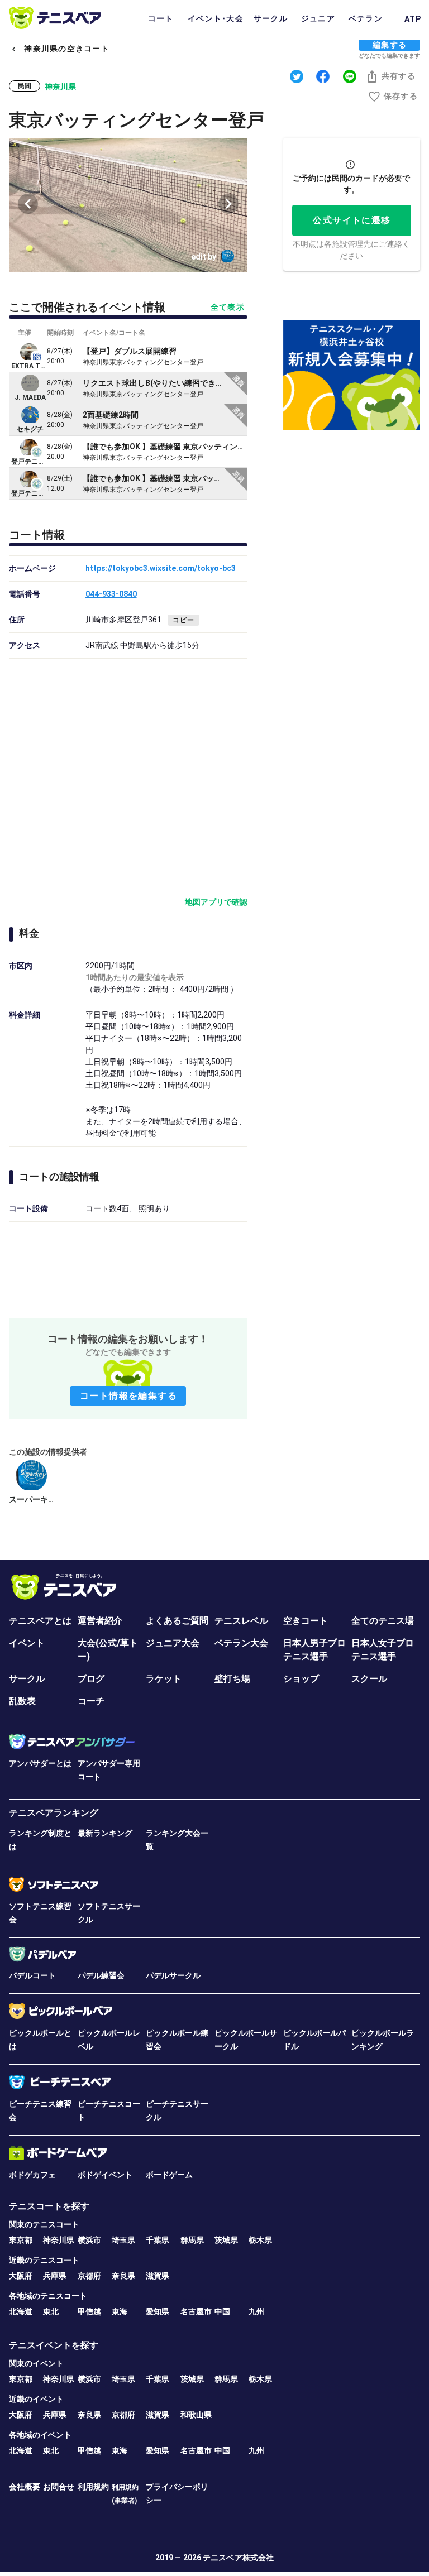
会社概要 (25, 2487)
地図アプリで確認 (216, 902)
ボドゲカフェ (32, 2175)
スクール (369, 1679)
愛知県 (158, 2311)
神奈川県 (59, 2240)
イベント (27, 1643)
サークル (27, 1679)
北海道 (21, 2311)
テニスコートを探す (49, 2206)
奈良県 (123, 2276)
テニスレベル (241, 1621)
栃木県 (260, 2240)
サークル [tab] (271, 18)
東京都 (21, 2240)
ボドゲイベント (105, 2175)
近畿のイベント (36, 2399)
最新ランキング (105, 1833)
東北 (51, 2311)
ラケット (164, 1679)
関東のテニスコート (44, 2224)
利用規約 (93, 2487)
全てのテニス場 (383, 1621)
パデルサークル (173, 1975)
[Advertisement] (128, 1268)
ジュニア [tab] (318, 18)
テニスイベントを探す (54, 2345)
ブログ (91, 1679)
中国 (222, 2311)
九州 (256, 2311)
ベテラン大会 (241, 1643)
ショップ (301, 1679)
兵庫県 (55, 2276)
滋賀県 (158, 2276)
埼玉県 (123, 2240)
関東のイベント (36, 2363)
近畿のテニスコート (44, 2260)
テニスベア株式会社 (238, 2558)
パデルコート (32, 1975)
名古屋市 (196, 2311)
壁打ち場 (232, 1679)
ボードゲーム (169, 2175)
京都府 (89, 2276)
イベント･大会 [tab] (216, 18)
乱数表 (22, 1701)
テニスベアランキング (54, 1813)
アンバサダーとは (40, 1763)
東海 (120, 2311)
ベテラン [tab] (366, 18)
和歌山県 (196, 2415)
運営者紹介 (100, 1621)
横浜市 (89, 2240)
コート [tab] (161, 18)
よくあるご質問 (177, 1621)
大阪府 (21, 2276)
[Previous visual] (28, 204)
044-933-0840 (111, 594)
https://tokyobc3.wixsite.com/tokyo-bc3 (161, 568)
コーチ (91, 1701)
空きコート (306, 1621)
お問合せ (59, 2487)
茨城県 (226, 2240)
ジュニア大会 (173, 1643)
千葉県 (158, 2240)
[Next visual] (228, 204)
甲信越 (89, 2311)
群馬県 (192, 2240)
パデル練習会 (101, 1975)
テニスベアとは (40, 1621)
